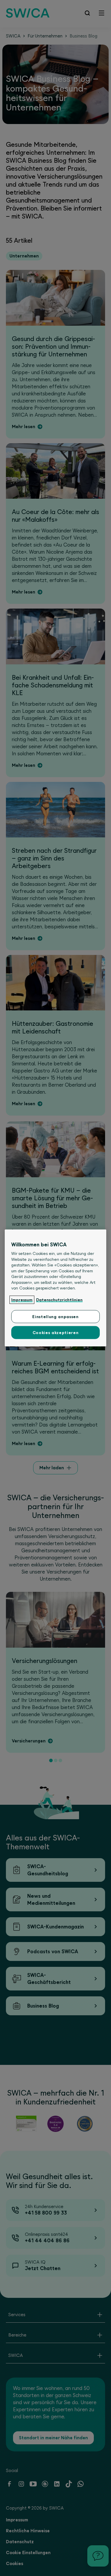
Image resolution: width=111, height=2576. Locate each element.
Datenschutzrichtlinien (59, 1300)
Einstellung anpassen (55, 1317)
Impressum (22, 1300)
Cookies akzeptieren (55, 1333)
